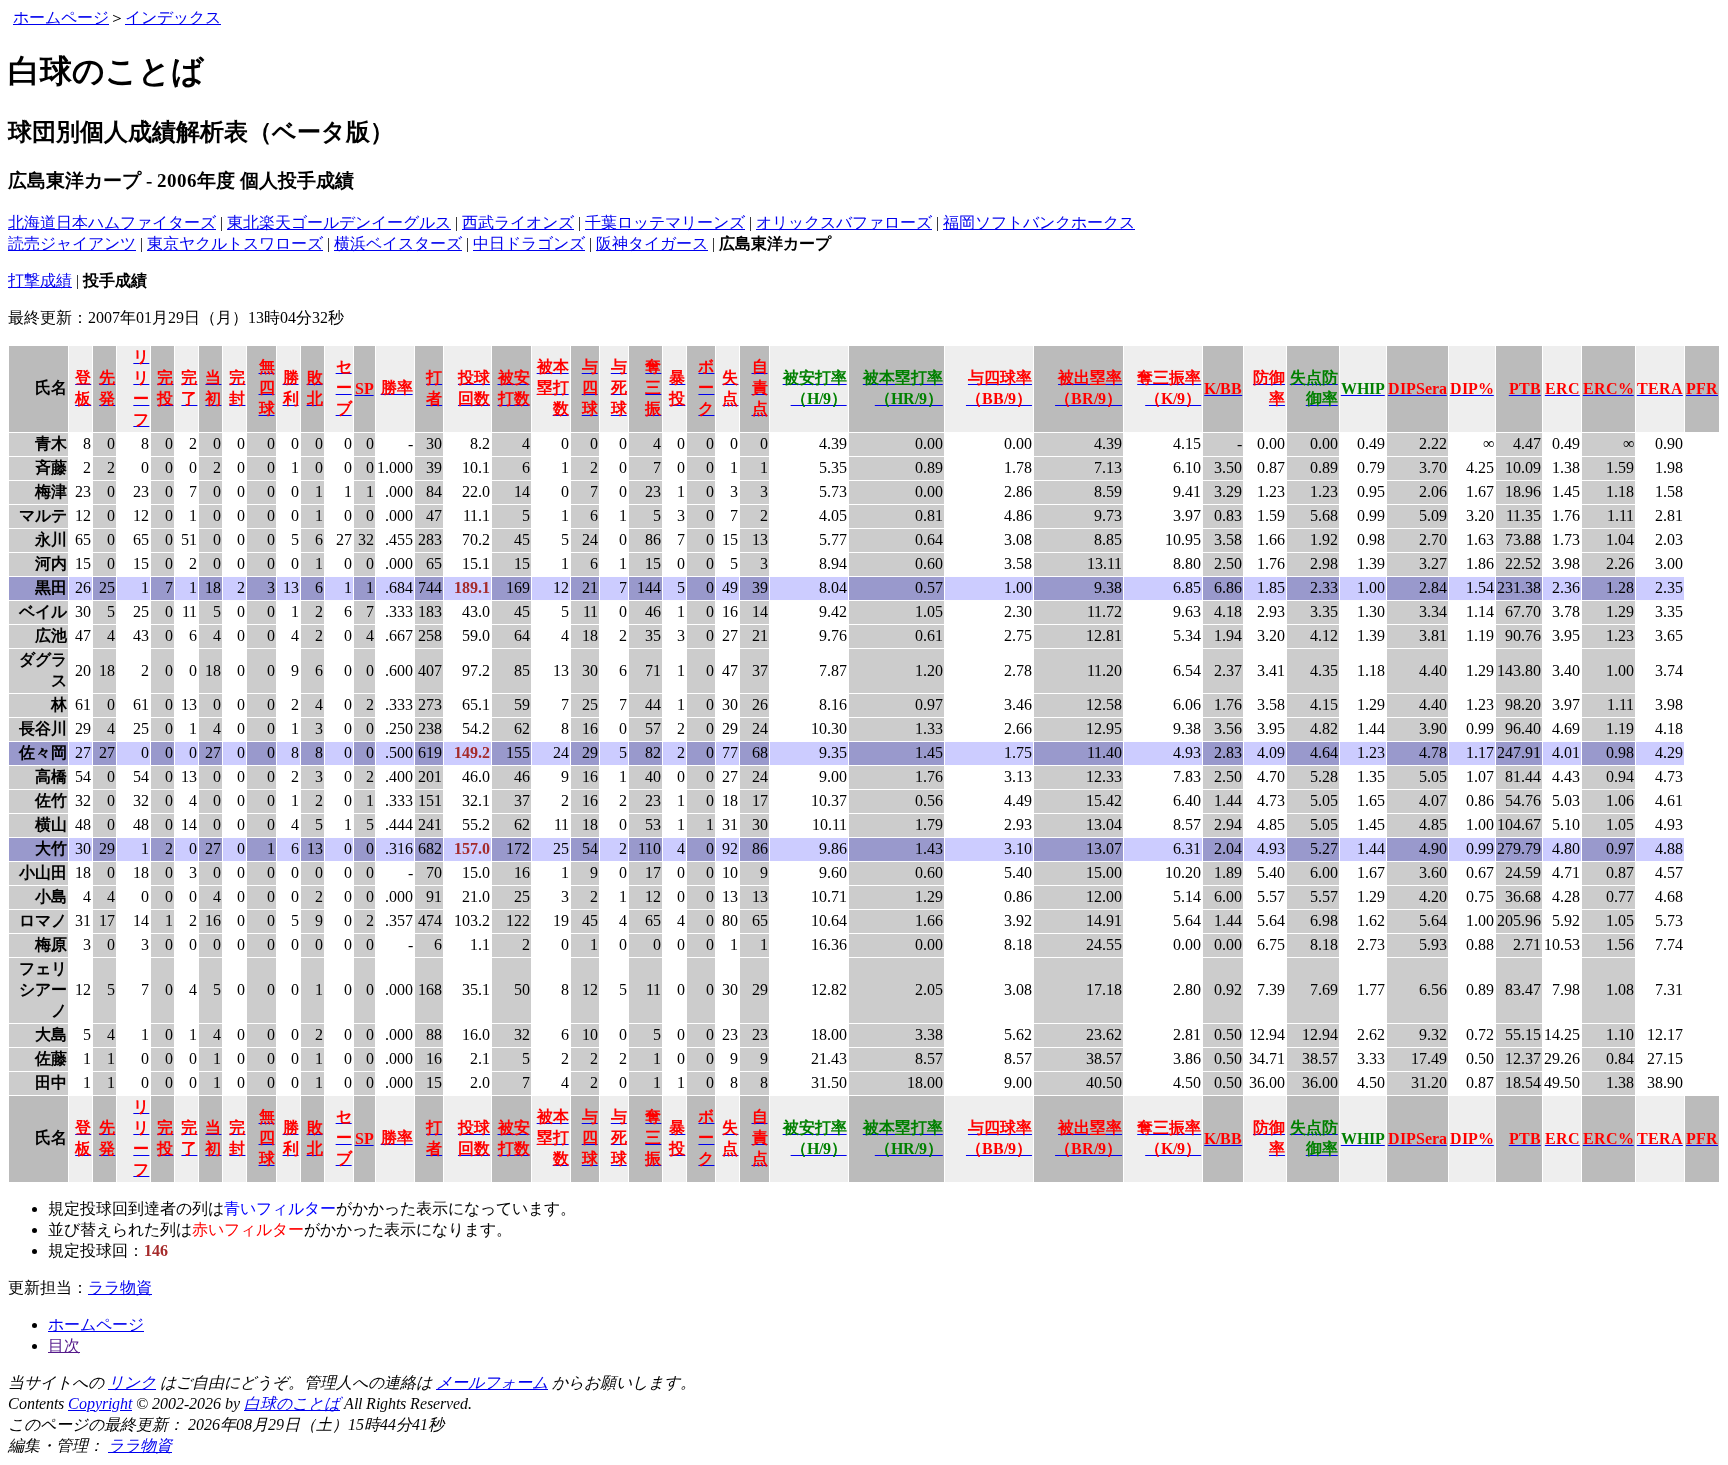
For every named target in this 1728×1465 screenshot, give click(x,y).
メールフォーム (492, 1382)
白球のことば (292, 1403)
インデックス (173, 17)
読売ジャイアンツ (72, 243)
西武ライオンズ (518, 222)
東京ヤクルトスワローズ (235, 243)
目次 (64, 1345)
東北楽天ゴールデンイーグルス (339, 222)
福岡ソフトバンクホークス (1039, 222)
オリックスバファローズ (844, 222)
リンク (132, 1382)
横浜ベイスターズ (398, 243)
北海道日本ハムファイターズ (112, 222)
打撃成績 (40, 280)
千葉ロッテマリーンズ (665, 222)
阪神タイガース (652, 243)
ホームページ (61, 17)
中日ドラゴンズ (529, 243)
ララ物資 (120, 1287)
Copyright (100, 1403)
